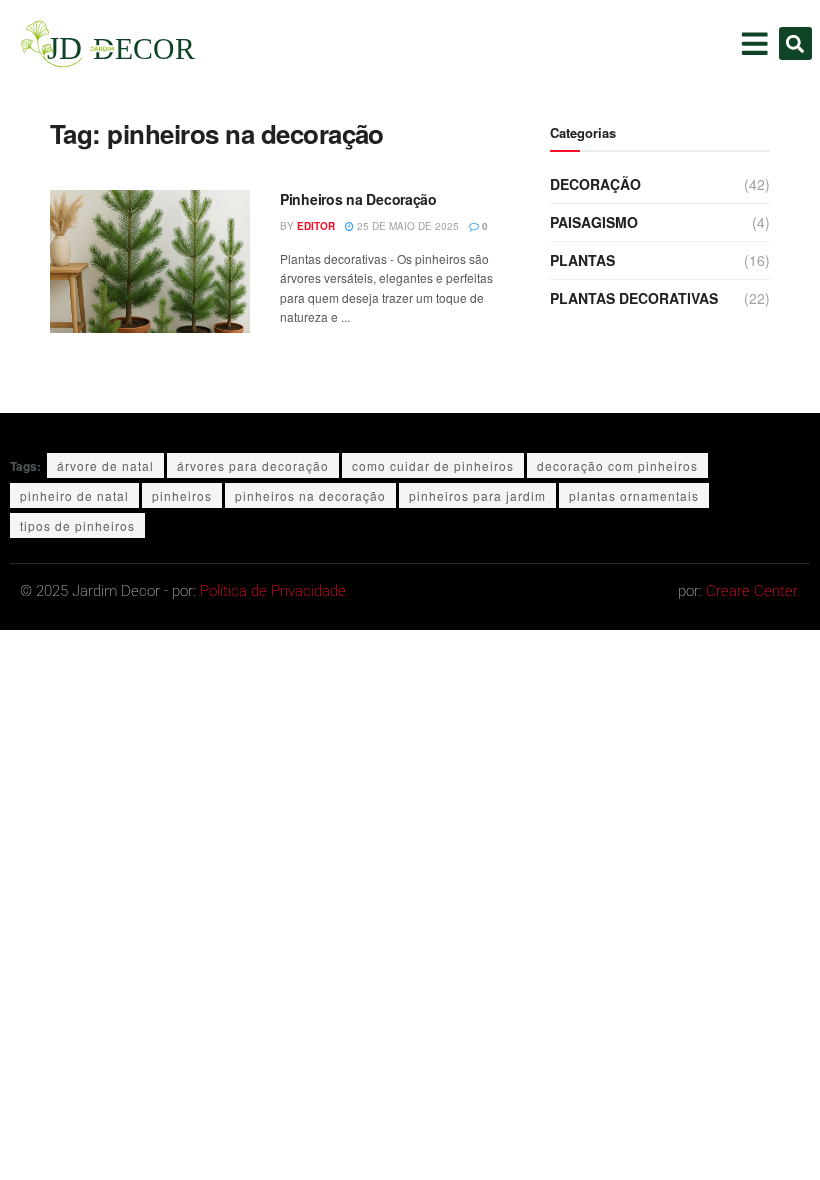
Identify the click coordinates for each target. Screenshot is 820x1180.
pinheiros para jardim (477, 495)
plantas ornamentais (634, 495)
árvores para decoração (253, 465)
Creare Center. (753, 591)
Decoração (595, 184)
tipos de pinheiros (77, 525)
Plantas (582, 260)
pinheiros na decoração (310, 495)
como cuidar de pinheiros (433, 465)
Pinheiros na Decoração (358, 199)
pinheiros (182, 495)
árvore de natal (105, 465)
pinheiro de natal (74, 495)
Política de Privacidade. (274, 591)
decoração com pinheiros (617, 465)
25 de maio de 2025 (406, 226)
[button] (795, 43)
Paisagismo (594, 222)
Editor (316, 226)
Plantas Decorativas (634, 298)
